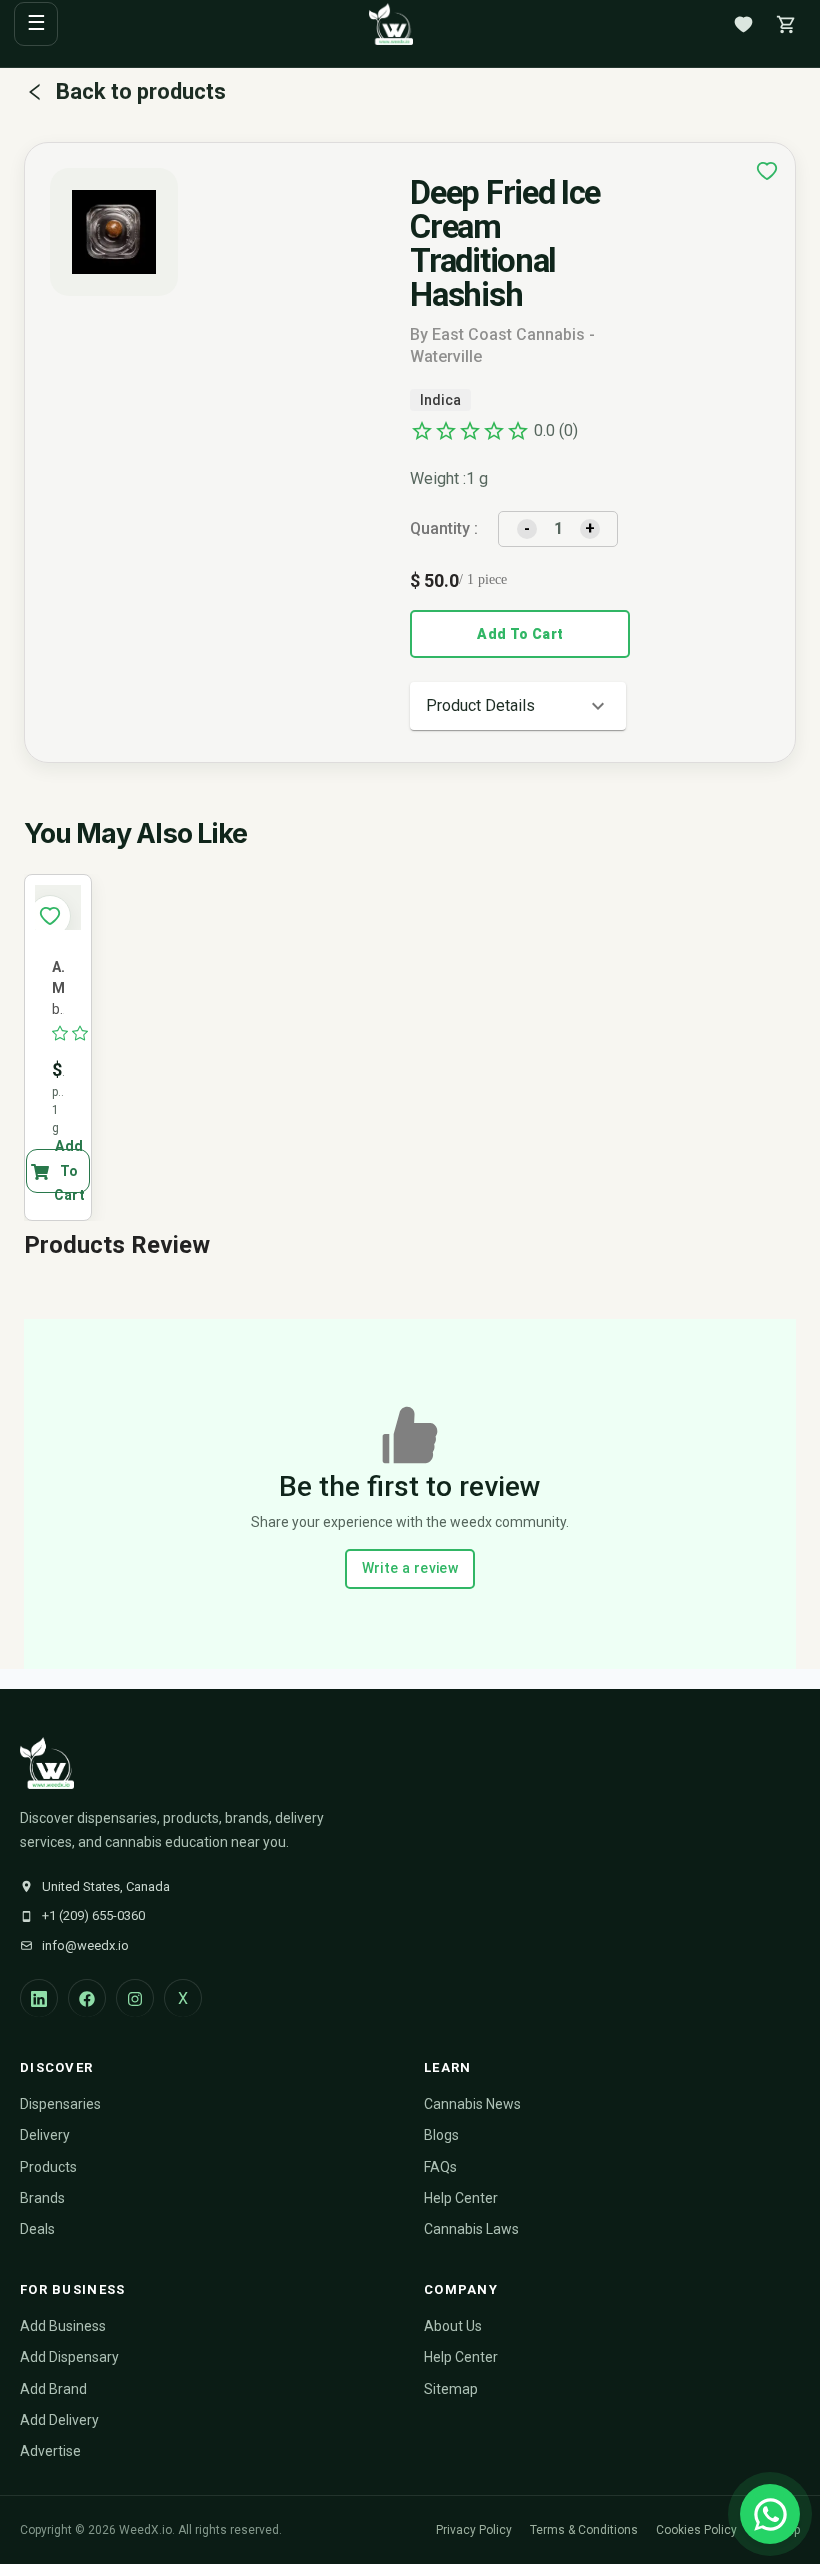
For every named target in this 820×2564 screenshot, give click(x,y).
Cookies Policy (696, 2530)
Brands (42, 2198)
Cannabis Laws (471, 2229)
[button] (518, 706)
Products (48, 2167)
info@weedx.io (85, 1945)
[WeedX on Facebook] (87, 1998)
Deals (37, 2229)
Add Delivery (59, 2420)
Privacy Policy (474, 2530)
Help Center (461, 2198)
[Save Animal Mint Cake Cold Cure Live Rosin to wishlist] (50, 916)
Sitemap (451, 2389)
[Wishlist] (743, 24)
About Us (453, 2326)
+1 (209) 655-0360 (93, 1915)
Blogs (441, 2135)
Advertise (50, 2451)
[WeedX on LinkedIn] (39, 1998)
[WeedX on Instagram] (135, 1998)
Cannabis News (472, 2104)
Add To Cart (520, 634)
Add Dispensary (69, 2357)
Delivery (45, 2135)
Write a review (410, 1568)
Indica (440, 400)
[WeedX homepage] (391, 24)
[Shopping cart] (786, 24)
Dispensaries (60, 2104)
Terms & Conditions (584, 2530)
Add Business (63, 2326)
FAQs (440, 2167)
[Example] (767, 171)
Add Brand (53, 2389)
